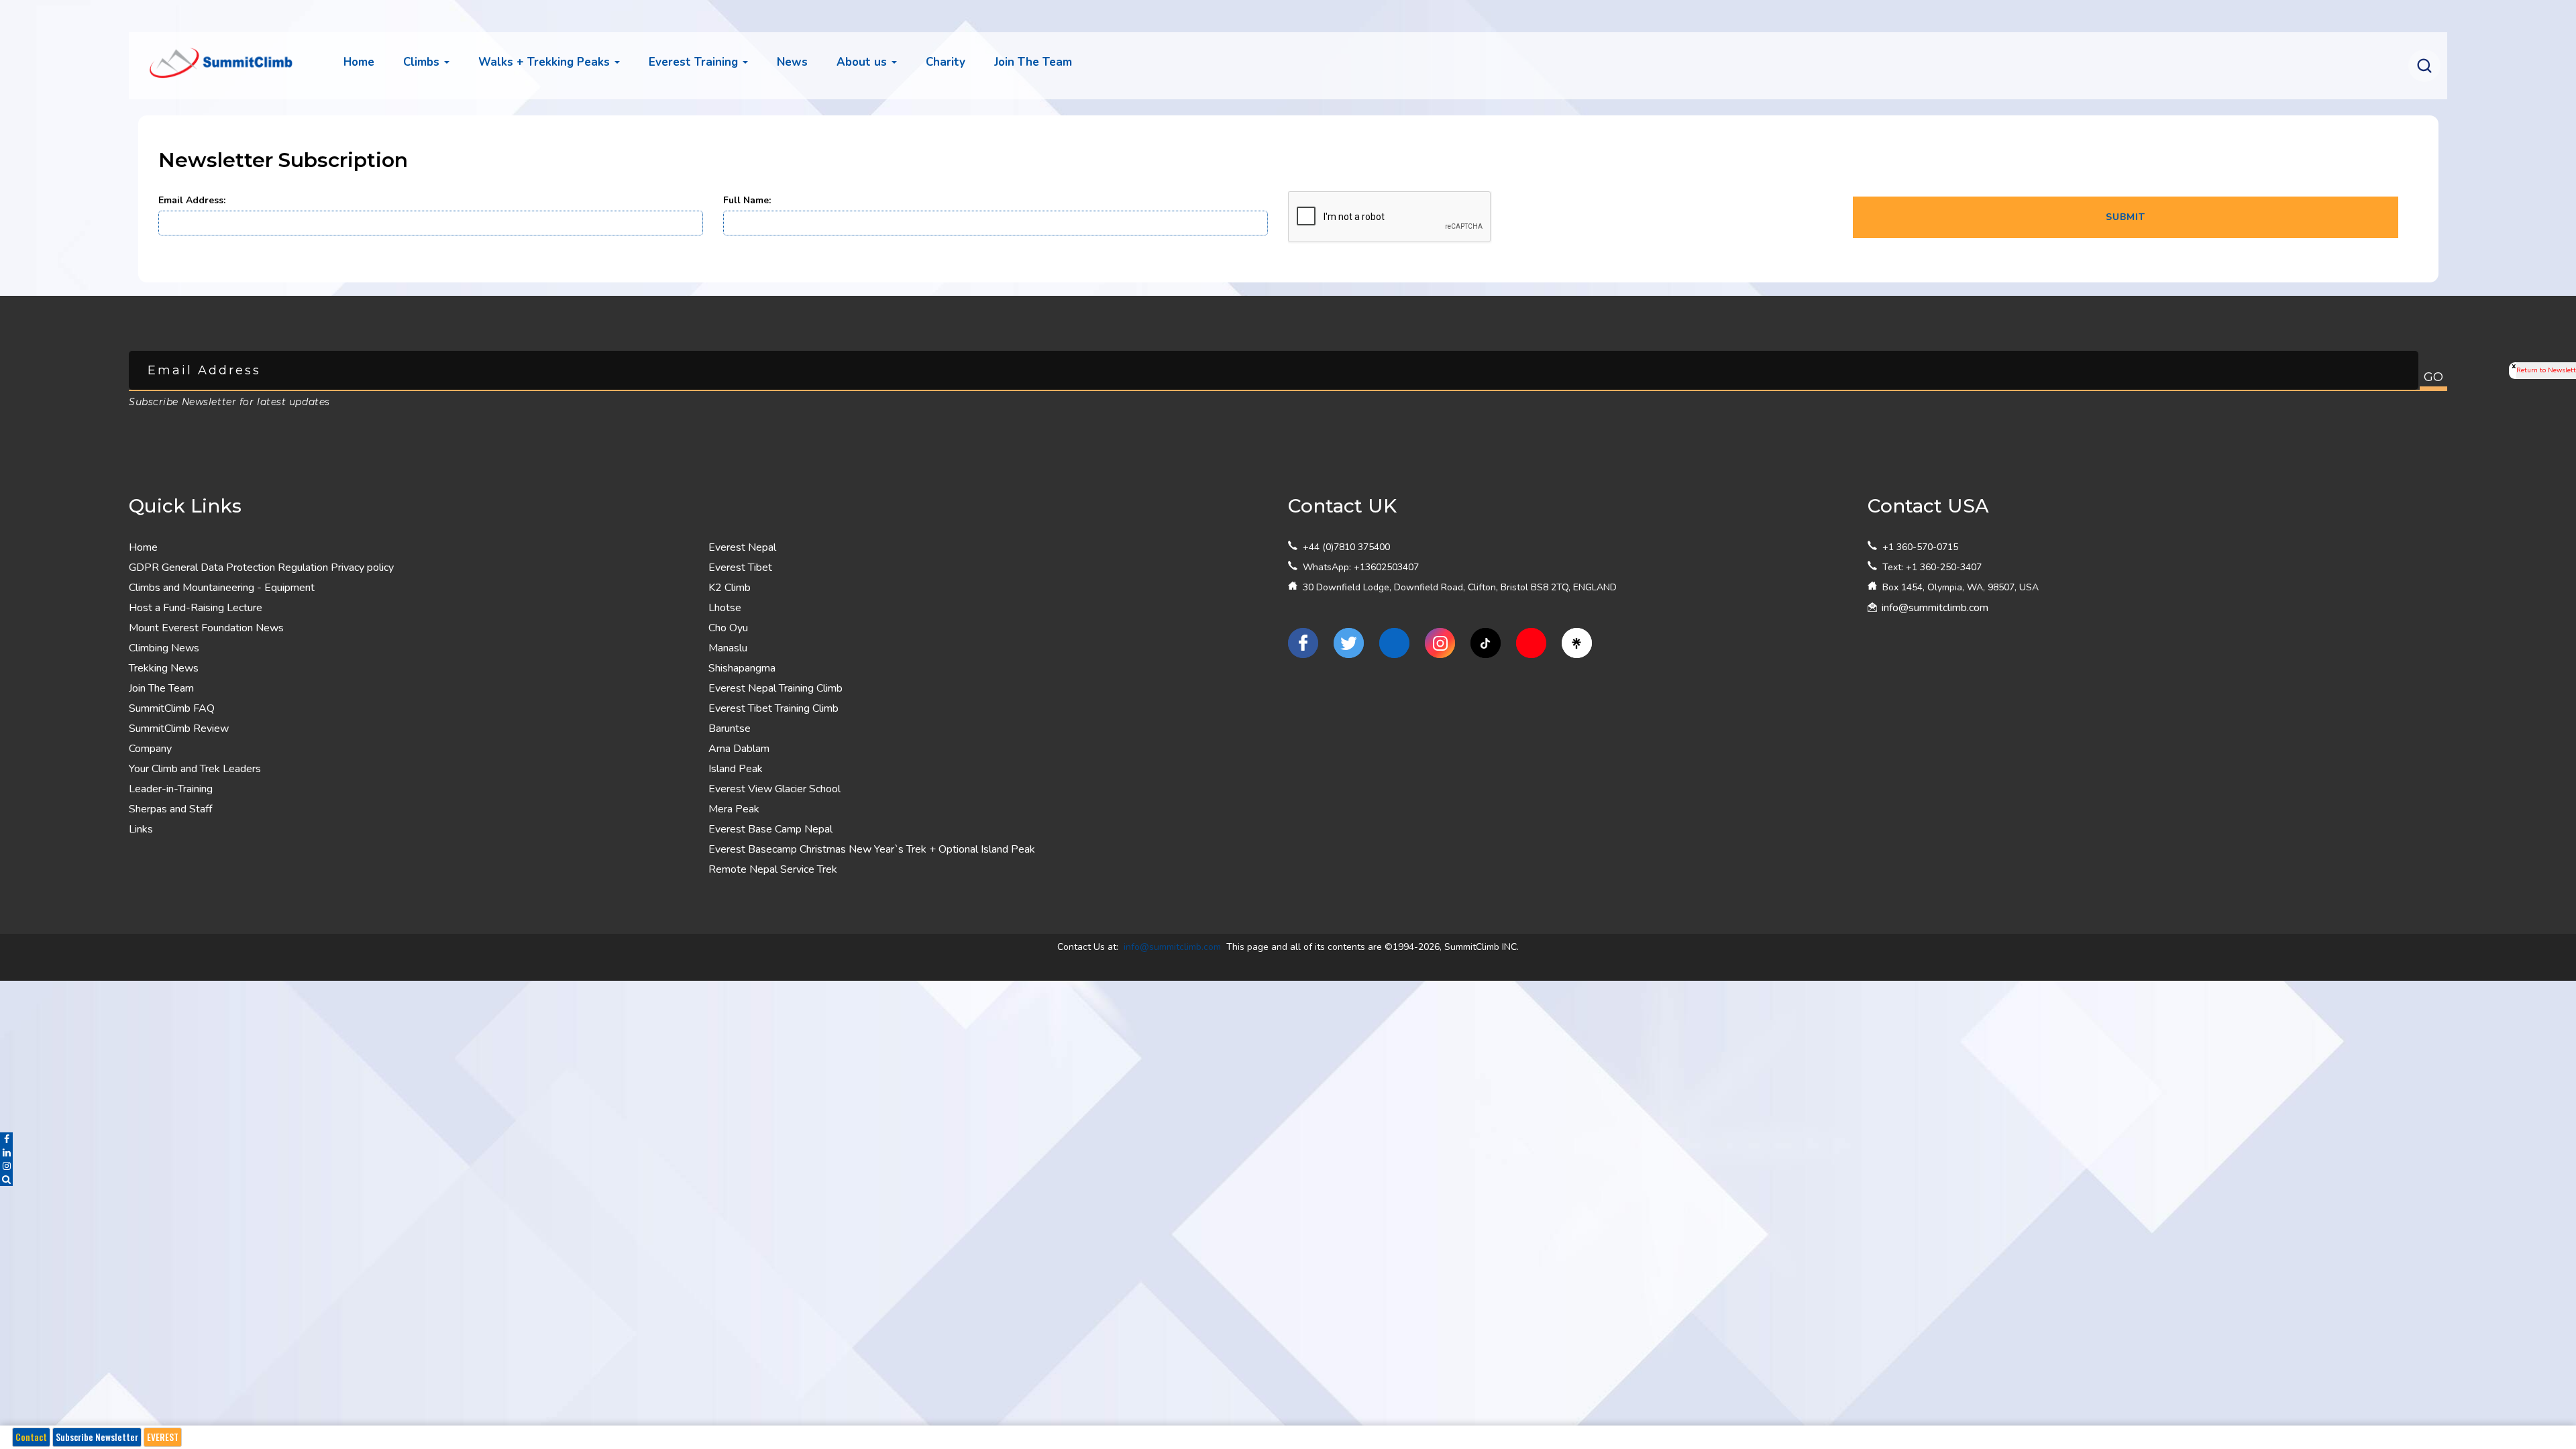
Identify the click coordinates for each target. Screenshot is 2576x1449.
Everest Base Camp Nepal (770, 829)
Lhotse (725, 608)
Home (359, 62)
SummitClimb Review (179, 729)
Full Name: (747, 200)
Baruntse (730, 729)
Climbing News (164, 648)
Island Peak (736, 769)
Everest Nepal (742, 547)
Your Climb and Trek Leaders (195, 769)
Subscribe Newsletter (97, 1437)
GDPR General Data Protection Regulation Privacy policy (261, 568)
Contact (31, 1437)
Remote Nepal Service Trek (773, 869)
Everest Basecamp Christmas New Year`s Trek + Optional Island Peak (872, 849)
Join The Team (161, 688)
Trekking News (164, 668)
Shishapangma (742, 668)
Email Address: (192, 200)
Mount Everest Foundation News (206, 628)
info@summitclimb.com (1935, 608)
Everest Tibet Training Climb (773, 708)
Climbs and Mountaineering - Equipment (222, 588)
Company (150, 749)
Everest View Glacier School (774, 789)
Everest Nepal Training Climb (775, 688)
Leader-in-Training (171, 789)
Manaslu (728, 648)
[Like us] (1303, 643)
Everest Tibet (740, 568)
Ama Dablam (739, 749)
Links (141, 829)
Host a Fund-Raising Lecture (196, 608)
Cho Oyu (728, 628)
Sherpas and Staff (170, 809)
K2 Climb (730, 588)
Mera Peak (734, 809)
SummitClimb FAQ (172, 708)
